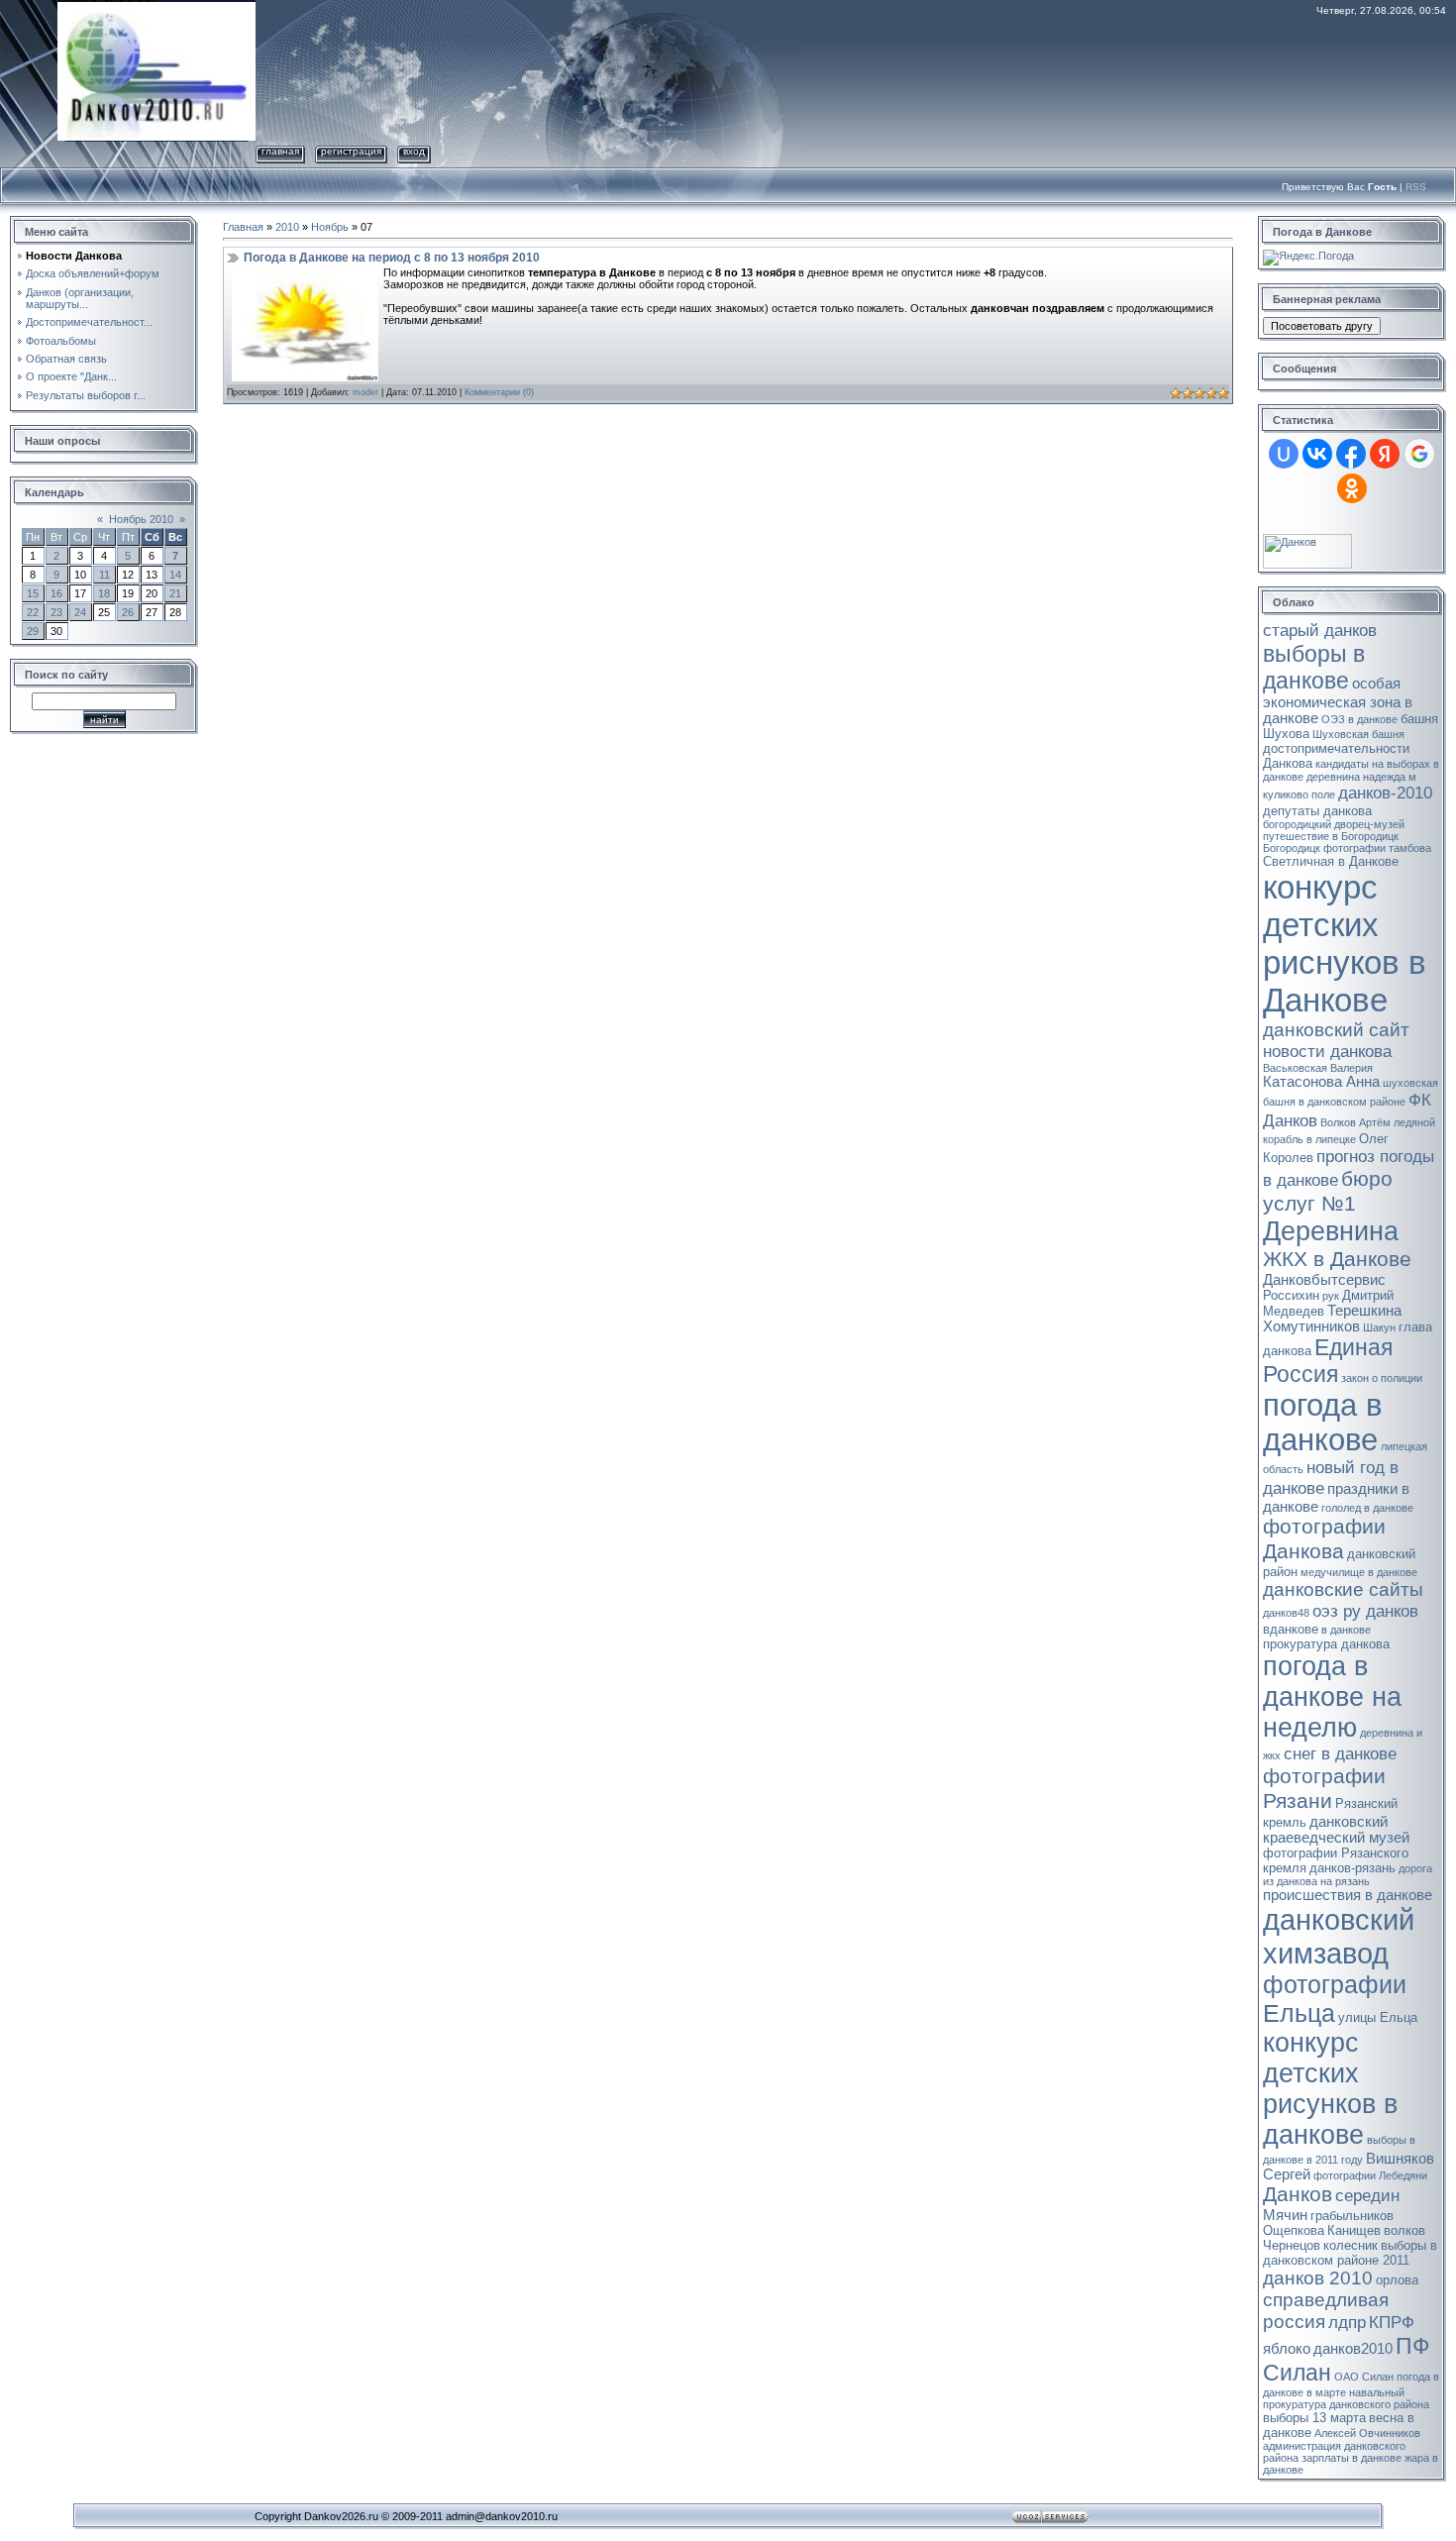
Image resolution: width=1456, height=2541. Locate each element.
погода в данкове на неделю (1332, 1697)
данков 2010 (1318, 2278)
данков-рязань (1352, 1868)
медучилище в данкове (1359, 1572)
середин (1367, 2195)
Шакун (1379, 1327)
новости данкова (1327, 1051)
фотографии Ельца (1335, 1999)
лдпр (1347, 2322)
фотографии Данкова (1324, 1539)
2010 (287, 227)
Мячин (1285, 2215)
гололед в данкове (1367, 1508)
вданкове (1291, 1629)
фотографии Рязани (1324, 1789)
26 (128, 612)
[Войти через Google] (1419, 454)
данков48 (1286, 1613)
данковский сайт (1336, 1030)
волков (1404, 2230)
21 (175, 593)
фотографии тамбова (1377, 848)
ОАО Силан (1364, 2377)
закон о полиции (1382, 1378)
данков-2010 (1385, 793)
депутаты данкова (1317, 811)
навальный (1377, 2392)
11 (104, 575)
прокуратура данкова (1326, 1644)
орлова (1397, 2280)
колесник (1351, 2245)
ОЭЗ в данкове (1359, 719)
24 (80, 612)
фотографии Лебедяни (1370, 2175)
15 (33, 593)
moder (365, 392)
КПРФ (1392, 2322)
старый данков (1320, 630)
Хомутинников (1311, 1326)
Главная (280, 151)
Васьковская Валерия (1318, 1068)
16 (56, 593)
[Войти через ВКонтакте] (1317, 454)
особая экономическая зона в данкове (1338, 701)
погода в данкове (1322, 1422)
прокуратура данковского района (1346, 2404)
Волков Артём (1355, 1122)
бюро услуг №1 (1328, 1191)
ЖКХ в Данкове (1337, 1259)
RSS (1416, 187)
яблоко (1287, 2349)
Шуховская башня (1358, 734)
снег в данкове (1340, 1753)
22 (33, 612)
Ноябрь (330, 227)
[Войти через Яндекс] (1385, 454)
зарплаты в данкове (1352, 2458)
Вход (414, 151)
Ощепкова (1294, 2230)
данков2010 (1353, 2349)
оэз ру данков (1365, 1611)
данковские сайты (1343, 1589)
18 (104, 593)
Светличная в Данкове (1331, 861)
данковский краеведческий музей (1336, 1830)
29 (33, 631)
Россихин (1291, 1295)
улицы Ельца (1378, 2017)
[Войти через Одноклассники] (1352, 488)
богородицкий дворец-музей (1334, 824)
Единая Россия (1328, 1361)
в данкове (1346, 1630)
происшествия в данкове (1348, 1895)
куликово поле (1299, 794)
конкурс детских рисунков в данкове (1330, 2089)
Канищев (1354, 2230)
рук (1331, 1296)
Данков (1298, 2194)
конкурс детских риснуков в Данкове (1345, 944)
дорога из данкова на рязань (1348, 1875)
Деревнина (1331, 1231)
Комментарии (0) (499, 392)
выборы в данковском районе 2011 (1350, 2253)
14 (175, 575)
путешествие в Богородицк (1331, 836)
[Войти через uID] (1284, 454)
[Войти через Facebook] (1351, 454)
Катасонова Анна (1321, 1082)
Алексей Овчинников (1367, 2433)
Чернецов (1292, 2245)
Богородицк (1292, 848)
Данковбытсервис (1324, 1280)
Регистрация (351, 151)
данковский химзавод (1339, 1936)
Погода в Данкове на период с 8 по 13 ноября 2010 (392, 258)
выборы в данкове (1314, 667)
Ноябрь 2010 (141, 519)
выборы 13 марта (1314, 2418)
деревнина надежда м (1361, 777)
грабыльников (1352, 2216)
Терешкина (1364, 1311)
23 (56, 612)
